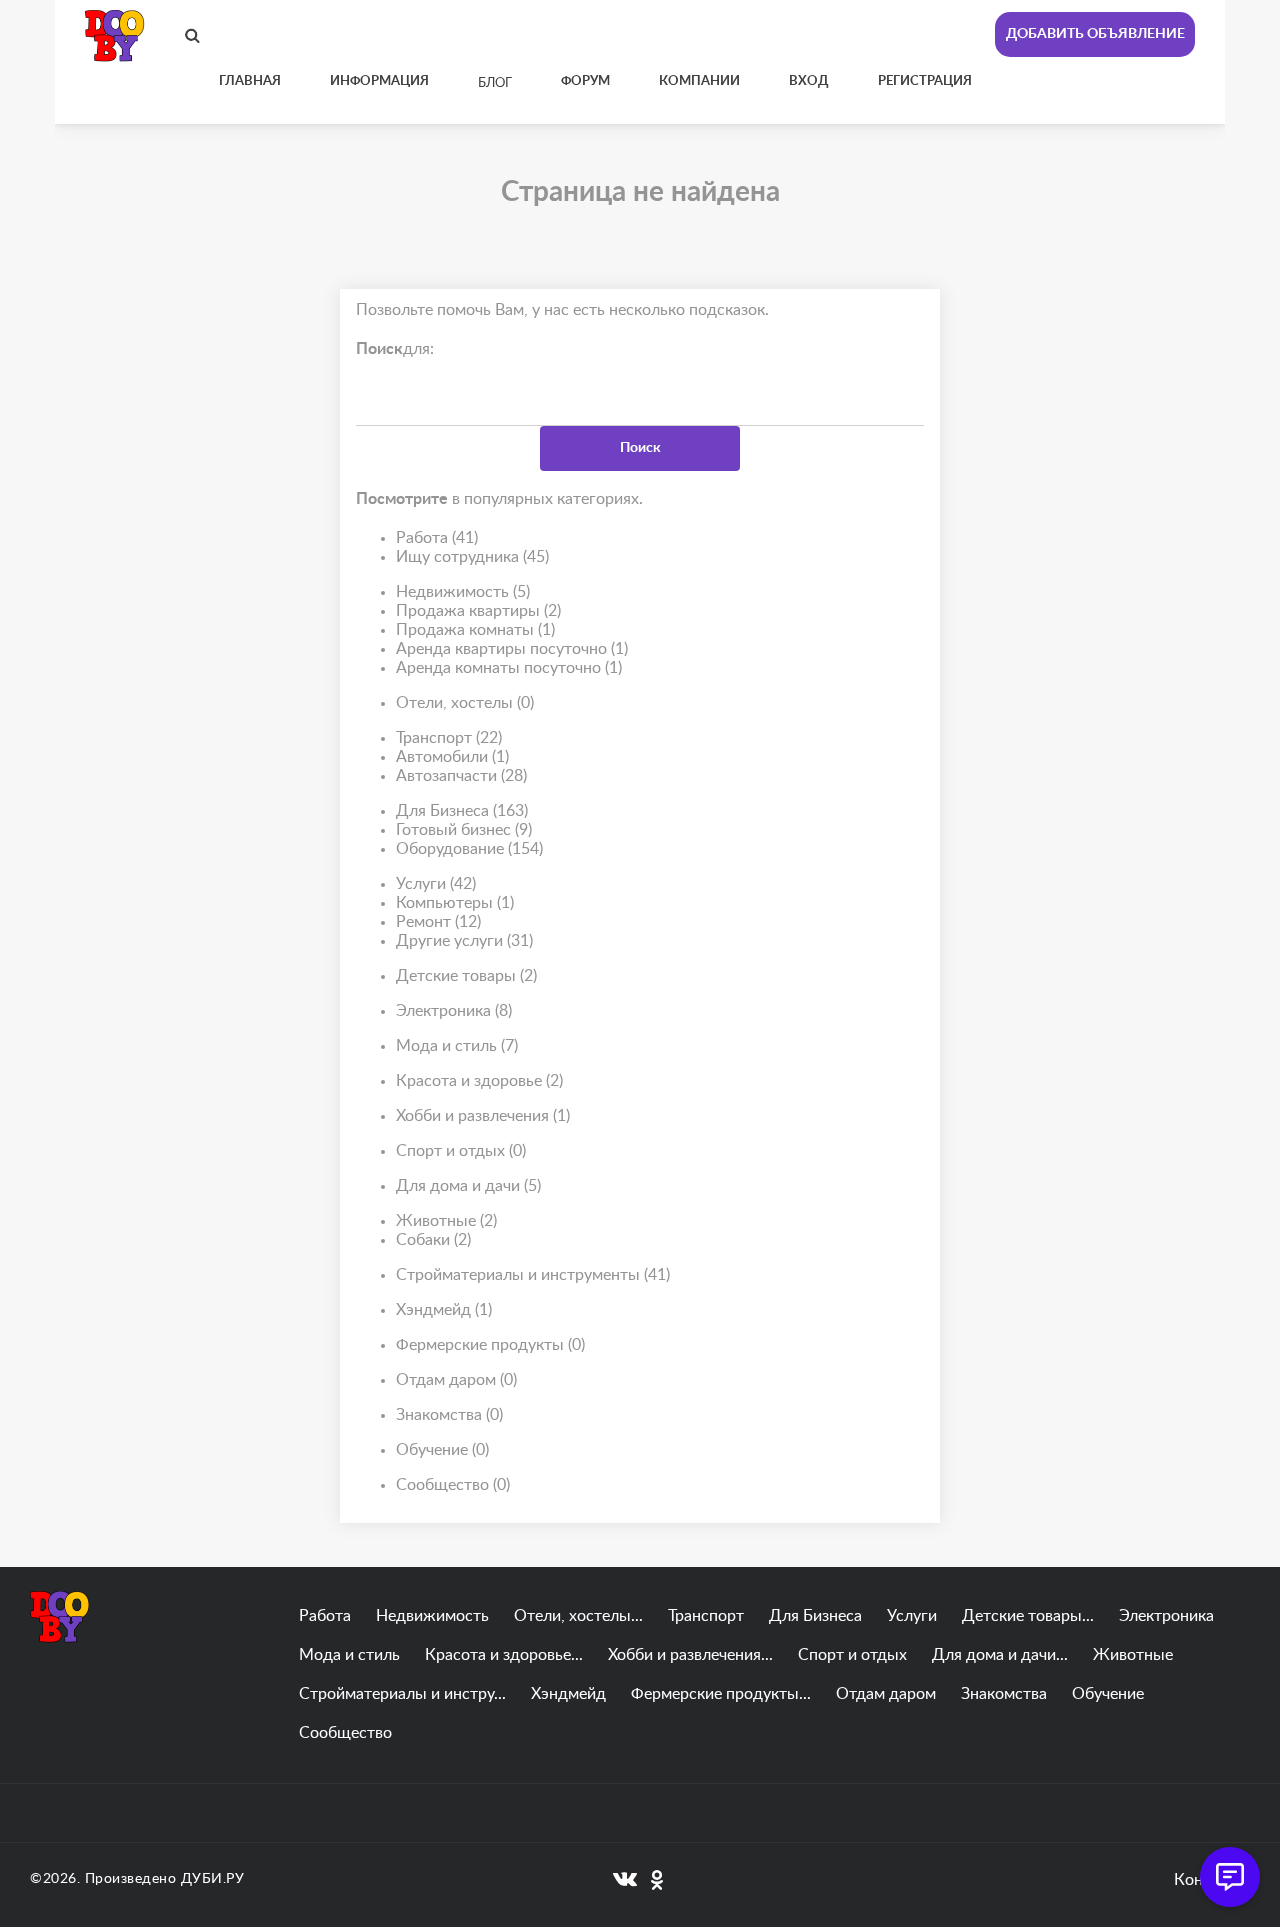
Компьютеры (455, 903)
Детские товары (466, 976)
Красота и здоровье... (504, 1655)
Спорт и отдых (461, 1151)
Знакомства (449, 1415)
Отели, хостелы (465, 703)
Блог (495, 83)
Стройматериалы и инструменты (533, 1275)
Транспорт (449, 738)
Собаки (433, 1240)
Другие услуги (464, 941)
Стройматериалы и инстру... (402, 1694)
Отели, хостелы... (578, 1616)
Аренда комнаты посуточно (509, 668)
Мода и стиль (457, 1046)
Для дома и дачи (468, 1186)
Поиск (640, 448)
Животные (446, 1221)
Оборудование (469, 849)
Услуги (436, 884)
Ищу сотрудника (472, 557)
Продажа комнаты (475, 630)
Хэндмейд (444, 1310)
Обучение (442, 1450)
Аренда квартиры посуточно (512, 649)
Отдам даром (456, 1380)
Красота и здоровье (479, 1081)
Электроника (454, 1011)
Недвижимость (463, 592)
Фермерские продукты (490, 1345)
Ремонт (438, 922)
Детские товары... (1028, 1616)
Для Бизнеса (462, 811)
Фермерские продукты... (721, 1694)
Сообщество (453, 1485)
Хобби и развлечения (483, 1116)
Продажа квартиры (478, 611)
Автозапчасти (461, 776)
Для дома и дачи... (1000, 1655)
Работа (437, 538)
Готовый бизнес (464, 830)
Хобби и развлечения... (690, 1655)
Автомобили (452, 757)
